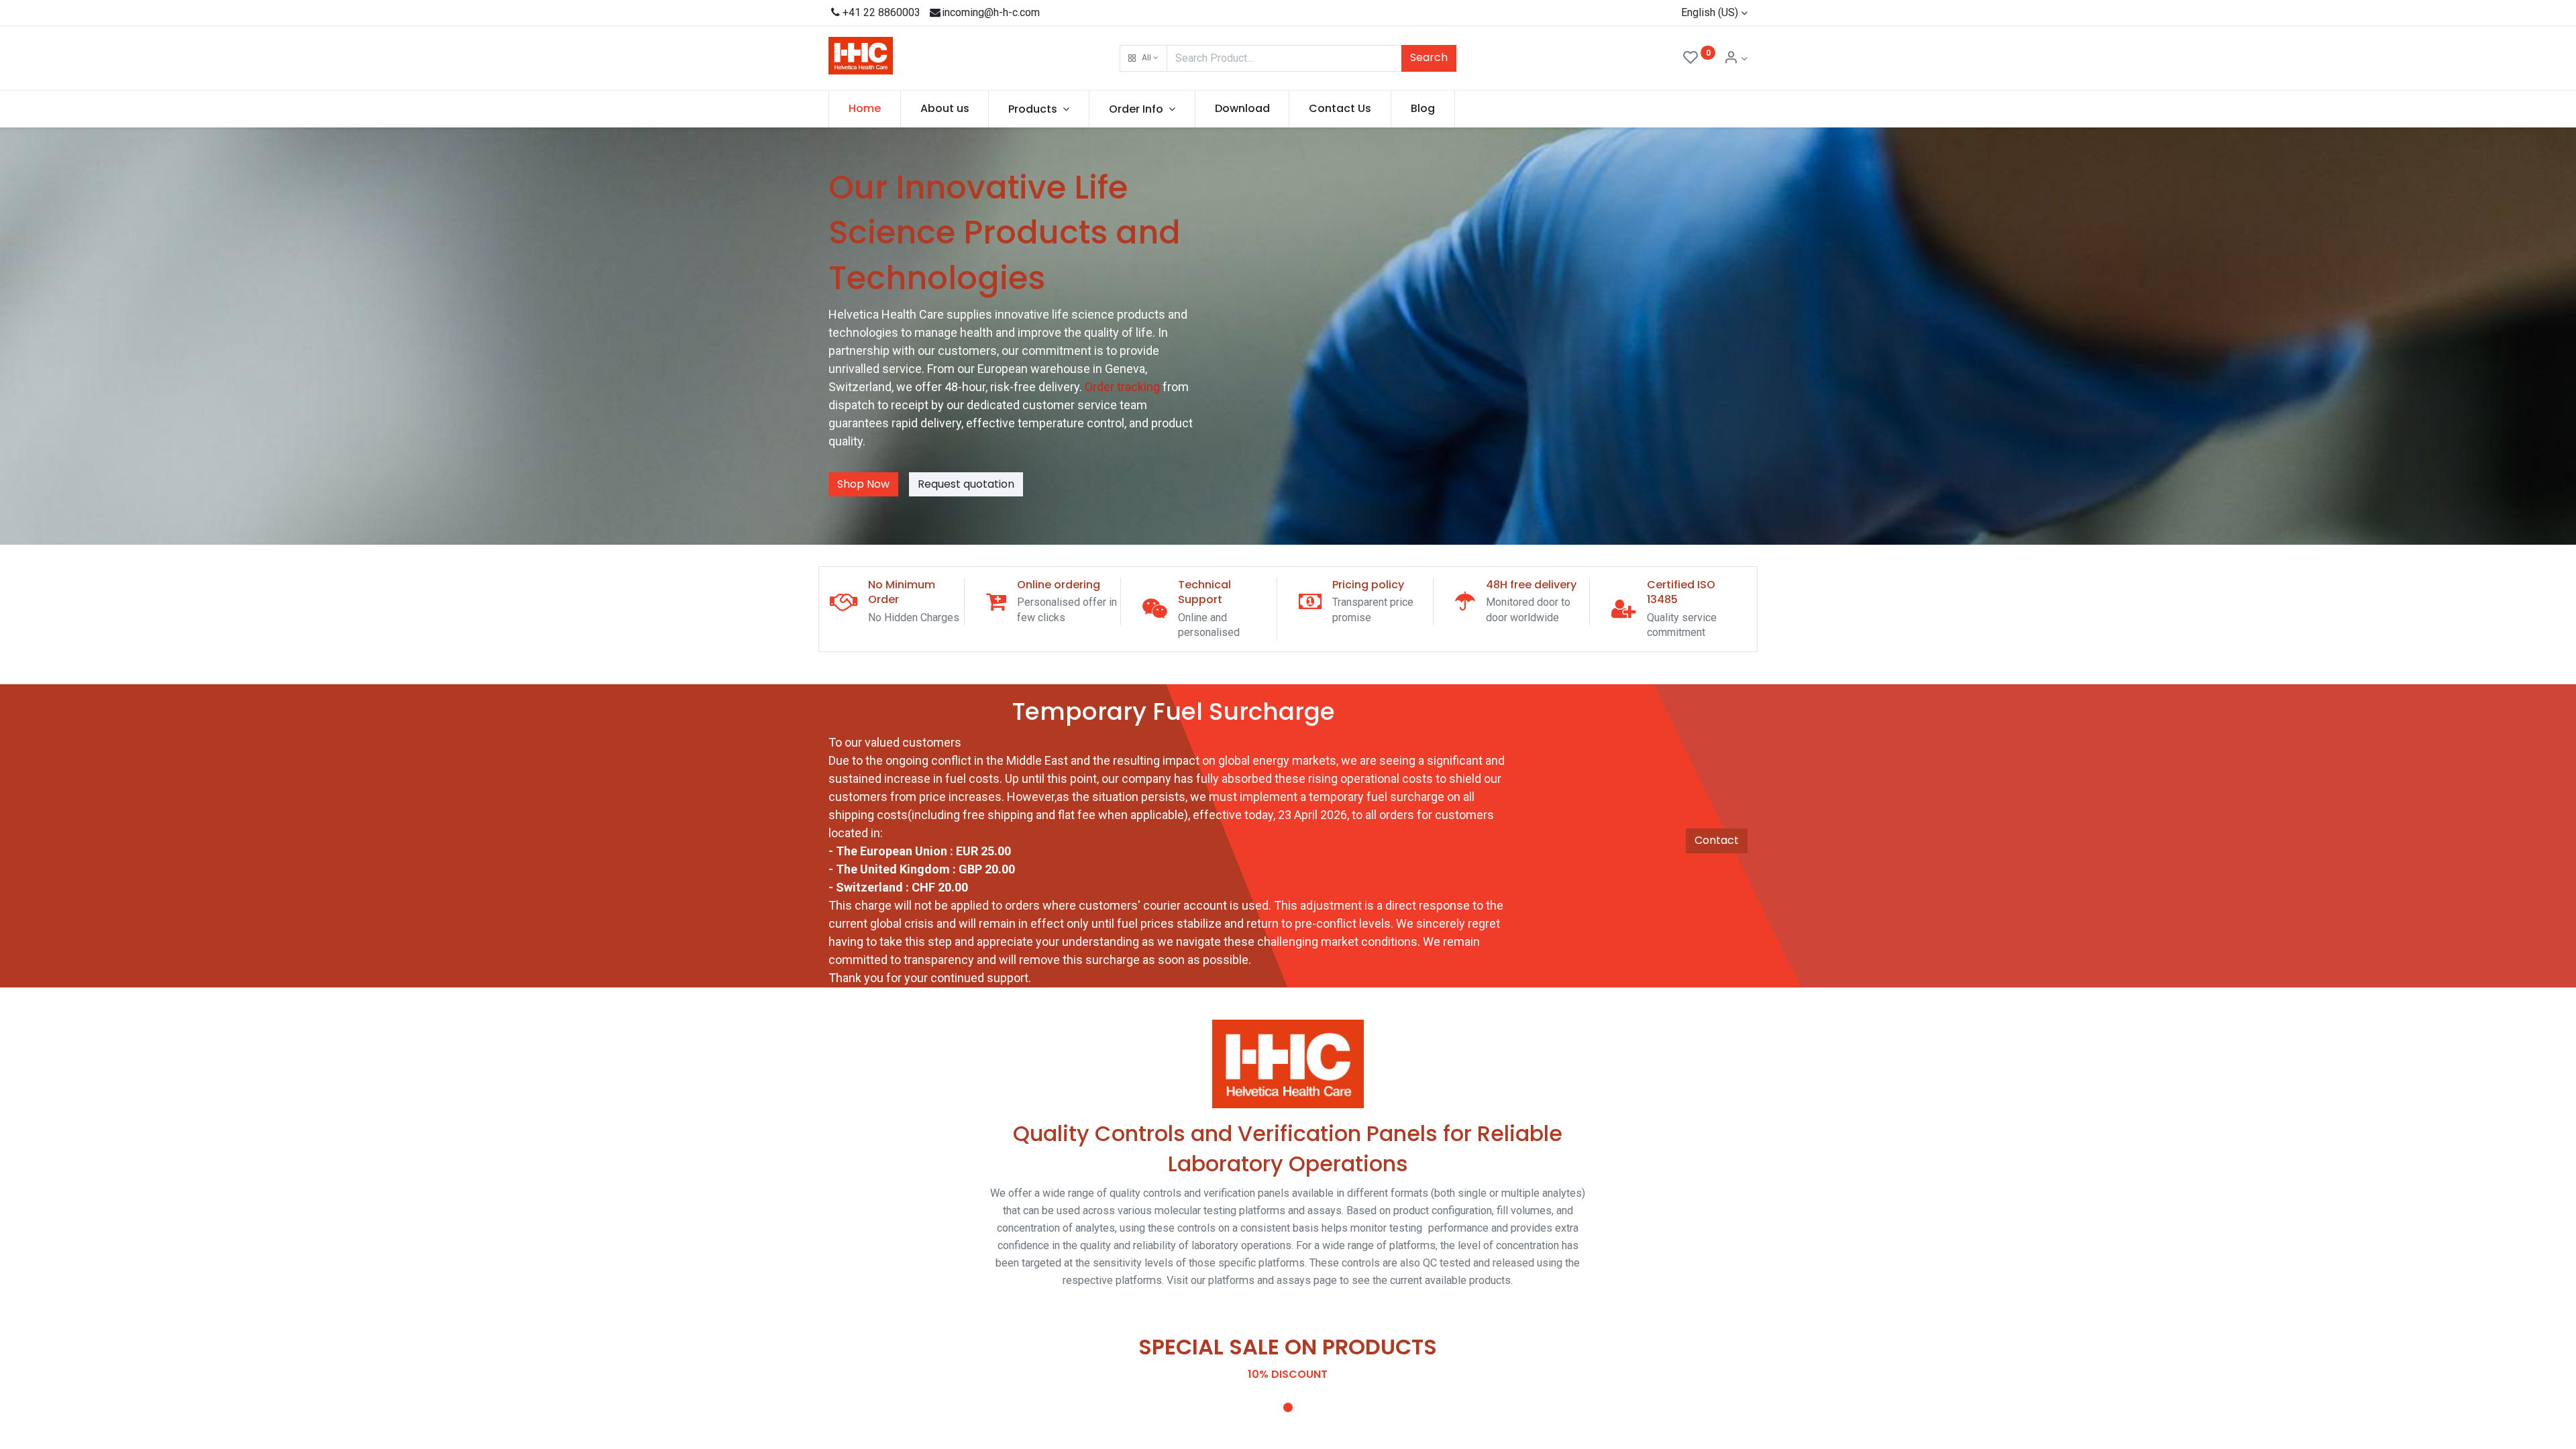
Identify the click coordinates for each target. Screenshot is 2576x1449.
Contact (1717, 840)
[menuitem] (865, 109)
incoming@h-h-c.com (991, 12)
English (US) (1710, 12)
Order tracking (1124, 387)
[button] (1143, 58)
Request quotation (966, 484)
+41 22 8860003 (881, 12)
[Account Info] (1735, 59)
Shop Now (863, 484)
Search (1429, 57)
